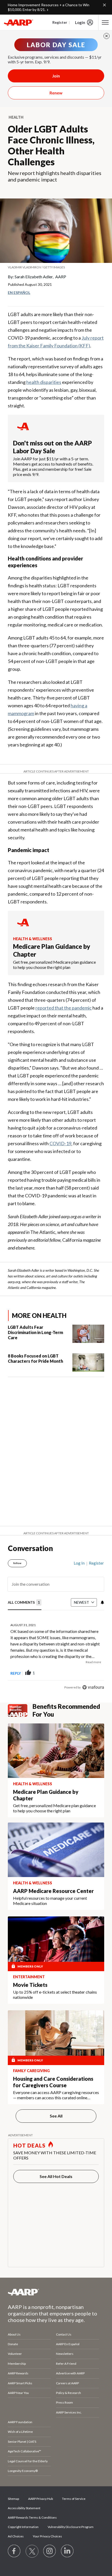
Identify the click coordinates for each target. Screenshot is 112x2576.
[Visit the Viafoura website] (93, 1687)
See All (56, 2116)
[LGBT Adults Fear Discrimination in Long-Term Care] (88, 1334)
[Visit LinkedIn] (67, 2551)
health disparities (44, 382)
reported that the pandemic (64, 1008)
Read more (93, 1662)
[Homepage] (18, 22)
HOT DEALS (29, 2145)
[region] (56, 1623)
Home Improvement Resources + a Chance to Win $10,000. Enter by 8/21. (49, 7)
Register (60, 22)
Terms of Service (74, 2499)
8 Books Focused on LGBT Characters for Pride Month (35, 1358)
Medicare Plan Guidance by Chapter (52, 950)
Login (80, 22)
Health (16, 117)
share (74, 1673)
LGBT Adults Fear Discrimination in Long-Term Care (35, 1332)
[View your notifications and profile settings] (102, 1602)
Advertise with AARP (70, 2373)
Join (56, 76)
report (92, 1673)
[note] (56, 267)
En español (19, 292)
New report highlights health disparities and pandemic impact (55, 176)
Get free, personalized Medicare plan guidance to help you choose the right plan (54, 965)
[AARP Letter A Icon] (23, 927)
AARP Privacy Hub (41, 2499)
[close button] (107, 36)
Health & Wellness (33, 939)
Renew (56, 93)
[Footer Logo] (56, 2292)
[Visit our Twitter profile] (32, 2551)
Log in (79, 1563)
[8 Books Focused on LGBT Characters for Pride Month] (88, 1362)
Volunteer (15, 2354)
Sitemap (13, 2499)
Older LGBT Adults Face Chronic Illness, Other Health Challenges (51, 145)
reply (16, 1673)
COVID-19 (60, 1143)
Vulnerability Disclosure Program (71, 2527)
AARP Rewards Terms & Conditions (32, 2517)
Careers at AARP (67, 2383)
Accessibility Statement (24, 2508)
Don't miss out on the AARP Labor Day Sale (52, 447)
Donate (13, 2344)
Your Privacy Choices (47, 2536)
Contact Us (64, 2334)
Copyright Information (23, 2527)
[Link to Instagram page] (50, 2551)
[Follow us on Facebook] (14, 2551)
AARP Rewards (18, 2373)
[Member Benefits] (20, 1710)
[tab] (25, 1603)
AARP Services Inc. (69, 2412)
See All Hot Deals (56, 2176)
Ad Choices (16, 2536)
